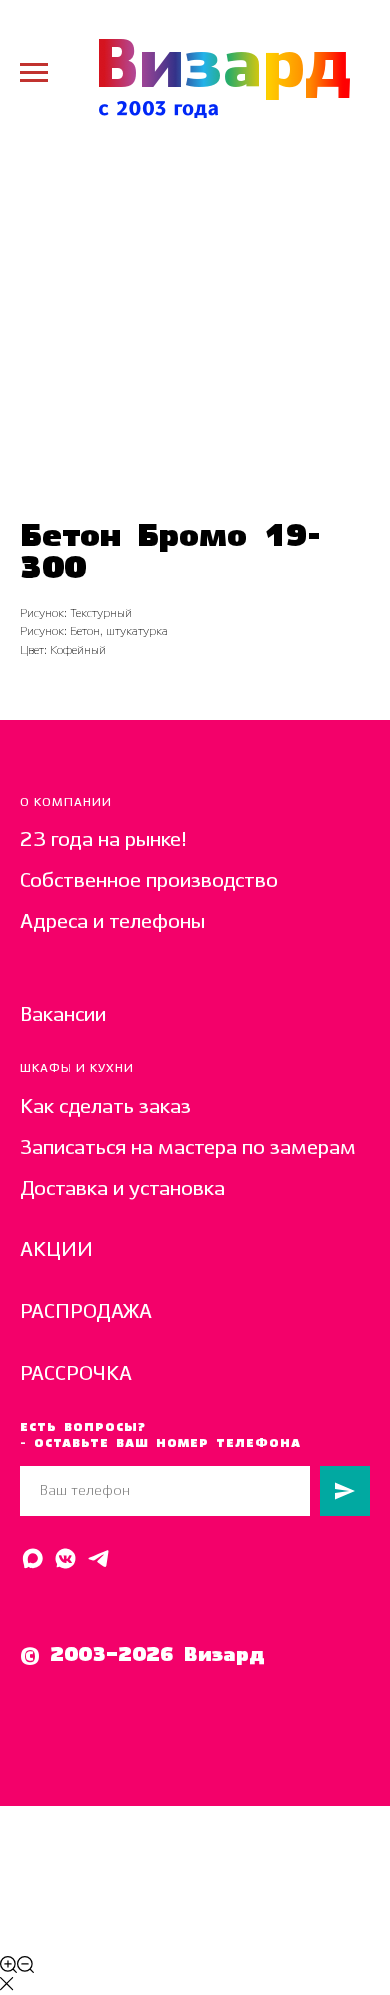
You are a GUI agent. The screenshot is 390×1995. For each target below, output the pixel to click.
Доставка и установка (122, 1189)
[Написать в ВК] (65, 1558)
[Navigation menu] (34, 73)
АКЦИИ (56, 1250)
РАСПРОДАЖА (86, 1312)
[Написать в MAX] (32, 1558)
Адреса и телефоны (112, 922)
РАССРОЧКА (76, 1374)
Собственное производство (149, 881)
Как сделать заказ (105, 1107)
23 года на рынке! (103, 840)
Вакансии (63, 1015)
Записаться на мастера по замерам (188, 1148)
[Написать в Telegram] (98, 1558)
